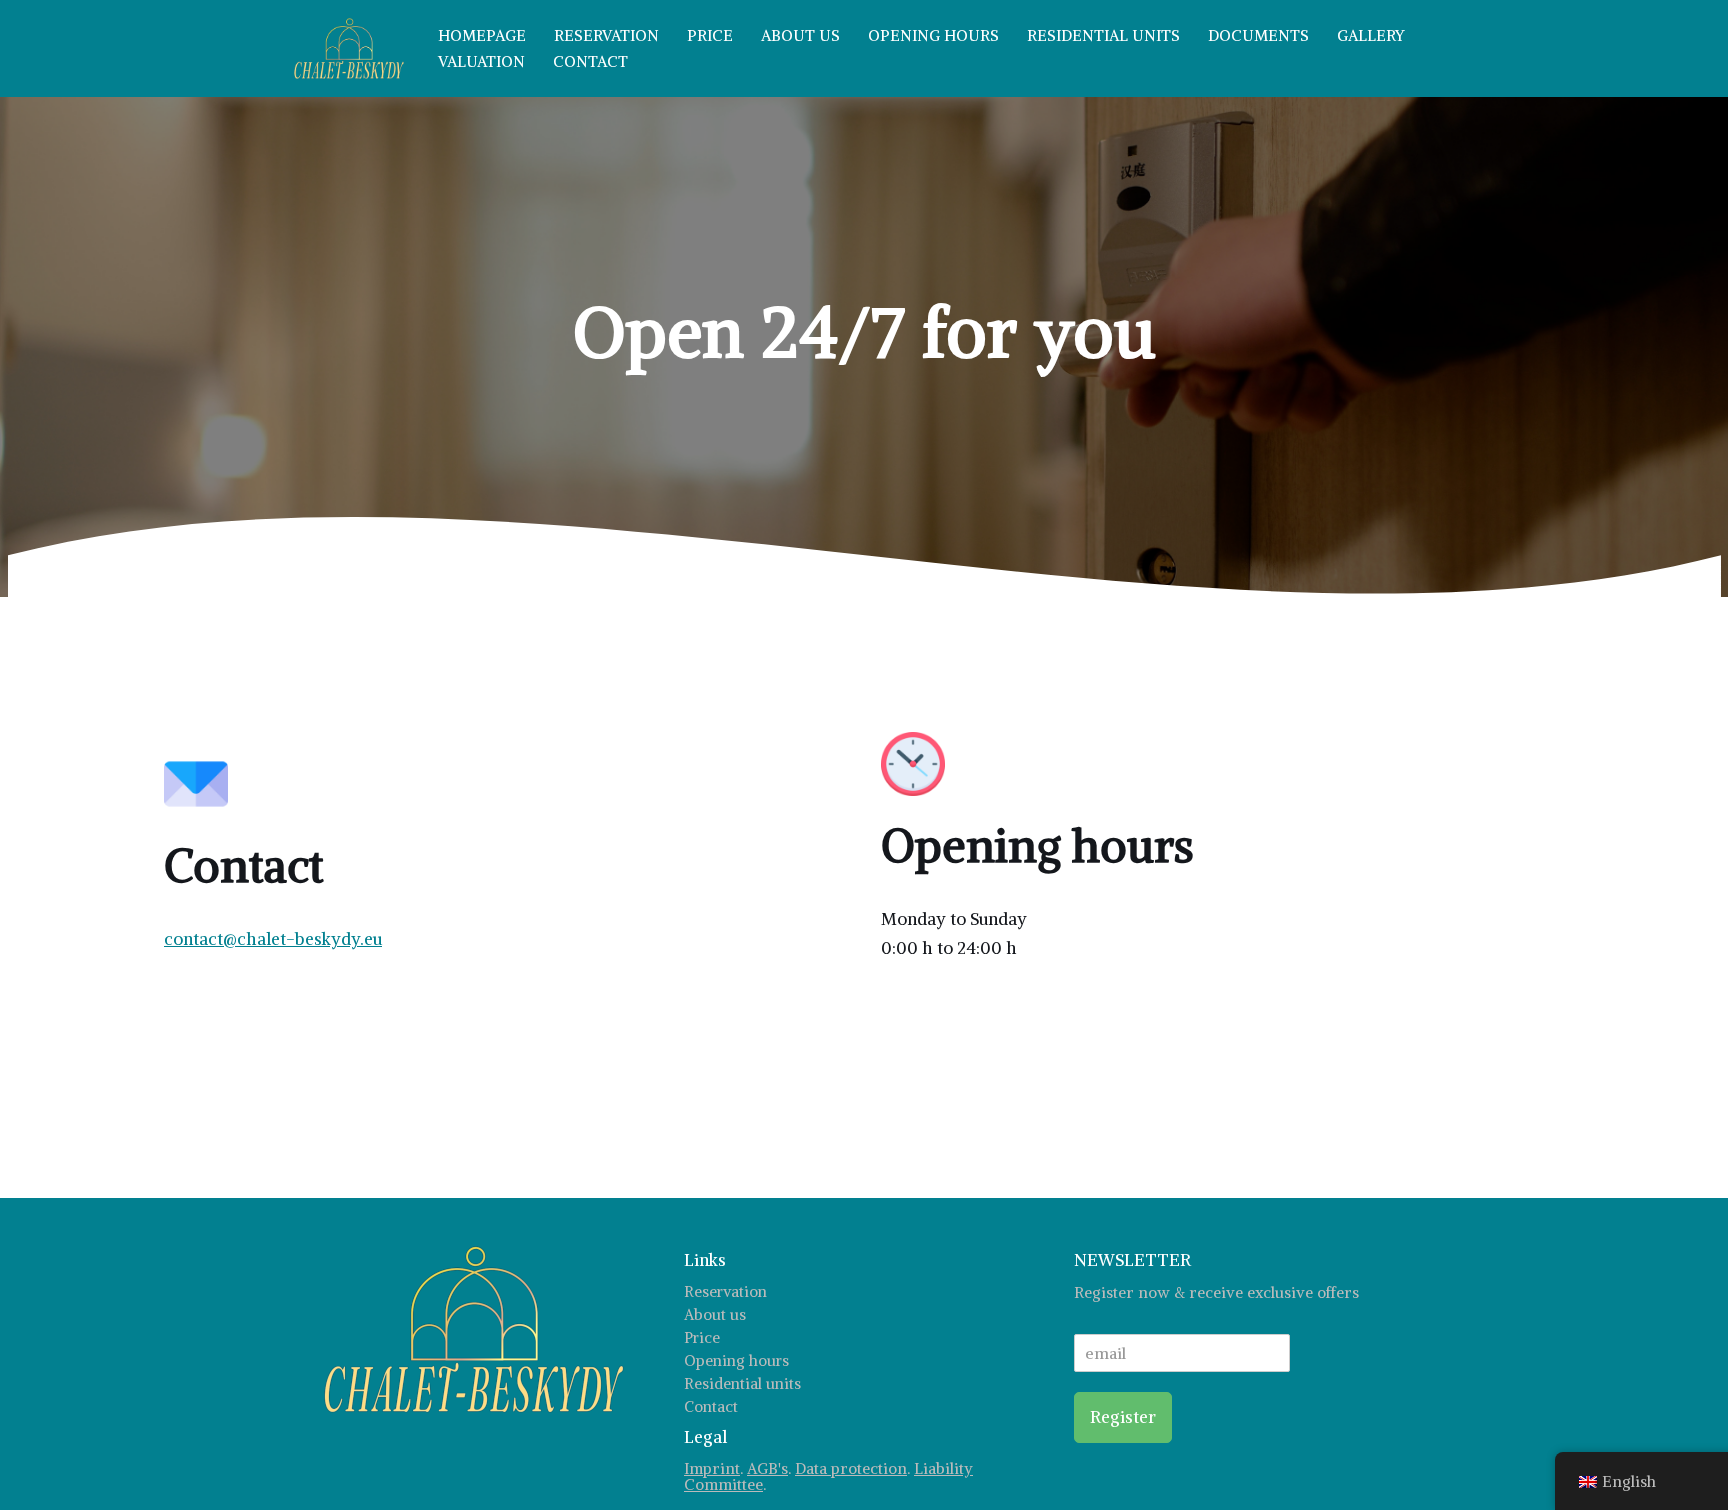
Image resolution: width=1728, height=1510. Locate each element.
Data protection (851, 1468)
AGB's (767, 1468)
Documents (1258, 35)
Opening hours (933, 35)
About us (800, 35)
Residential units (1103, 35)
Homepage (482, 35)
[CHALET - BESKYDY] (349, 48)
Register (1123, 1417)
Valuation (481, 61)
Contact (590, 61)
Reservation (606, 35)
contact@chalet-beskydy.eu (273, 939)
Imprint (712, 1468)
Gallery (1371, 35)
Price (710, 35)
